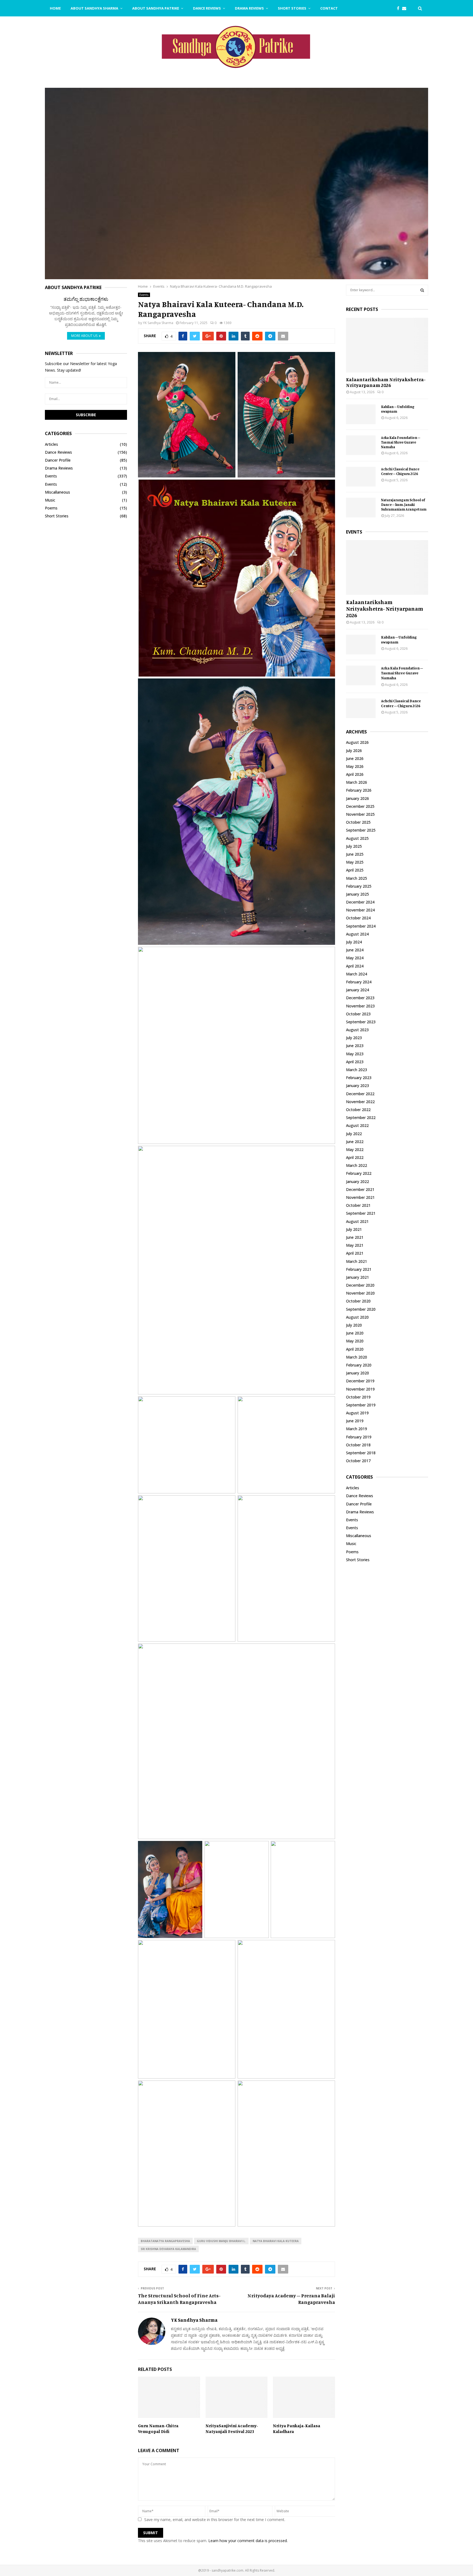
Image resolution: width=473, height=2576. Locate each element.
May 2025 (355, 862)
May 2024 (355, 958)
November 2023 (360, 1006)
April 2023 (355, 1062)
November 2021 (360, 1197)
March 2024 (357, 974)
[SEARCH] (422, 290)
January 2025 (357, 894)
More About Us (84, 336)
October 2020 (358, 1301)
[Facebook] (400, 8)
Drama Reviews (249, 8)
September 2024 (361, 926)
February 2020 (359, 1365)
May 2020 (355, 1341)
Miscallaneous (57, 492)
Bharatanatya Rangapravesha (165, 2241)
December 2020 (360, 1285)
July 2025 (354, 846)
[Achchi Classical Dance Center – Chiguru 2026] (361, 477)
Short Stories (292, 8)
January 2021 (357, 1277)
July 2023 (354, 1038)
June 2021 (355, 1237)
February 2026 (359, 790)
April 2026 (355, 774)
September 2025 (361, 830)
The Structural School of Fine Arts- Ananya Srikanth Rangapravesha (179, 2299)
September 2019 (361, 1405)
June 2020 (355, 1333)
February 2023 (359, 1078)
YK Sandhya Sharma (158, 323)
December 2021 (360, 1189)
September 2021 (361, 1213)
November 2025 (360, 814)
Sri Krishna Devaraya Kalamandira (168, 2249)
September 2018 (361, 1453)
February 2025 (359, 886)
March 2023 (357, 1070)
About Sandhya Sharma (94, 8)
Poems (51, 508)
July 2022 (354, 1134)
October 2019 (358, 1397)
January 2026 (357, 798)
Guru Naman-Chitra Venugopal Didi (158, 2428)
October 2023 (358, 1014)
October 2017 (358, 1461)
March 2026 (357, 782)
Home (55, 8)
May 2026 (355, 766)
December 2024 (360, 902)
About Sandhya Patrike (156, 8)
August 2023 (357, 1030)
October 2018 (358, 1445)
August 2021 (357, 1221)
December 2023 (360, 998)
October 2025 (358, 822)
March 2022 (357, 1165)
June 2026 (355, 758)
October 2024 (358, 918)
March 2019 (357, 1429)
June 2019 (355, 1421)
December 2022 (360, 1094)
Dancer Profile (58, 460)
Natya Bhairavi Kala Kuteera (276, 2241)
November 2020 (360, 1293)
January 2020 (357, 1373)
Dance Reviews (207, 8)
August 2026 (357, 742)
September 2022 (361, 1117)
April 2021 (355, 1253)
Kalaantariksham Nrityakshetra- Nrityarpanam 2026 (386, 382)
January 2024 (357, 990)
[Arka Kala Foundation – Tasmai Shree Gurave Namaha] (361, 445)
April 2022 (355, 1157)
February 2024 (359, 982)
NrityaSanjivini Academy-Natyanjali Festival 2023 (232, 2428)
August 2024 (357, 934)
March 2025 (357, 878)
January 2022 (357, 1181)
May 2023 (355, 1054)
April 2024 (355, 966)
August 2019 (357, 1413)
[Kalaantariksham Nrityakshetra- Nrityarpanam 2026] (387, 345)
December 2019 (360, 1381)
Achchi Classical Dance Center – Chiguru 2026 (400, 471)
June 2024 (355, 950)
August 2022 (357, 1125)
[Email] (406, 8)
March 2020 (357, 1357)
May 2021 (355, 1245)
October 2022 (358, 1110)
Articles (51, 444)
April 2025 (355, 870)
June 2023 (355, 1046)
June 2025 (355, 854)
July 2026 (354, 751)
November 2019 (360, 1389)
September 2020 (361, 1309)
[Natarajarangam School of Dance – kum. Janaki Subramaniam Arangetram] (361, 508)
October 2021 (358, 1205)
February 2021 (359, 1269)
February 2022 (359, 1173)
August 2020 (357, 1317)
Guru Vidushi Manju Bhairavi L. (221, 2241)
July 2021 (354, 1229)
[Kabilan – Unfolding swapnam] (361, 414)
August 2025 (357, 838)
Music (50, 500)
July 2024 (354, 942)
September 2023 (361, 1022)
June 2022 (355, 1142)
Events (144, 295)
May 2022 (355, 1149)
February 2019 (359, 1437)
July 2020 (354, 1325)
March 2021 (357, 1261)
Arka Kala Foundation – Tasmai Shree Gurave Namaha (401, 442)
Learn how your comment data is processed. (248, 2541)
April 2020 (355, 1349)
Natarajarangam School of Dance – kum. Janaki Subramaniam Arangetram (404, 505)
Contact (329, 8)
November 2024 (360, 910)
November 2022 (360, 1102)
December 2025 (360, 806)
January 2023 (357, 1086)
